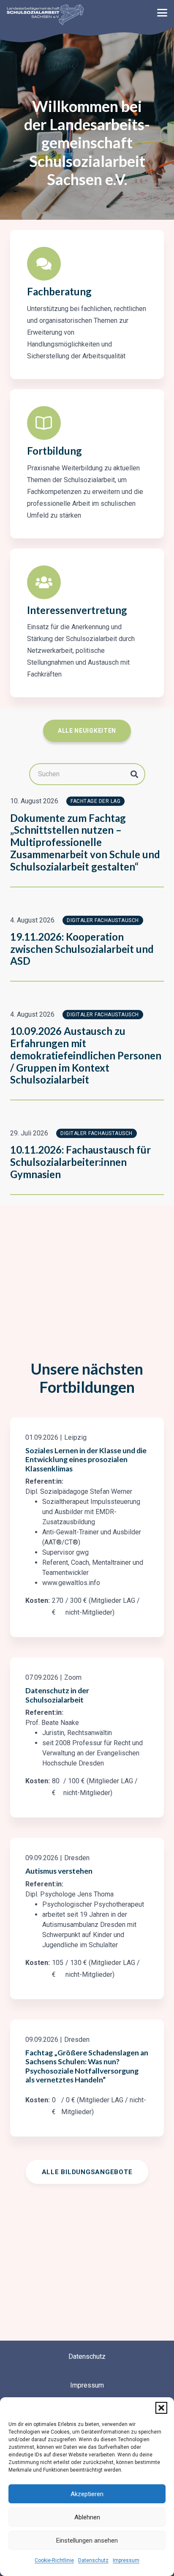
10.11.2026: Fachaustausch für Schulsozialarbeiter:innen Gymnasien (80, 1162)
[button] (161, 2408)
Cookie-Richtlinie (54, 2560)
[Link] (87, 1527)
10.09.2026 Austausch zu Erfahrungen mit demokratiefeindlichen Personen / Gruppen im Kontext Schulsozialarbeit (86, 1055)
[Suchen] (134, 774)
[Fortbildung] (44, 423)
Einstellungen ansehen (87, 2541)
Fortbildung (54, 451)
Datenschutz (93, 2560)
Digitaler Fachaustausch (103, 920)
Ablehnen (87, 2517)
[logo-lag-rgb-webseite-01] (45, 15)
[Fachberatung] (44, 264)
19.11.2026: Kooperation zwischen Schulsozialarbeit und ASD (82, 949)
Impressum (126, 2560)
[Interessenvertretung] (44, 582)
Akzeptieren (87, 2494)
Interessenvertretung (77, 610)
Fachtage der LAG (95, 801)
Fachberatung (59, 291)
